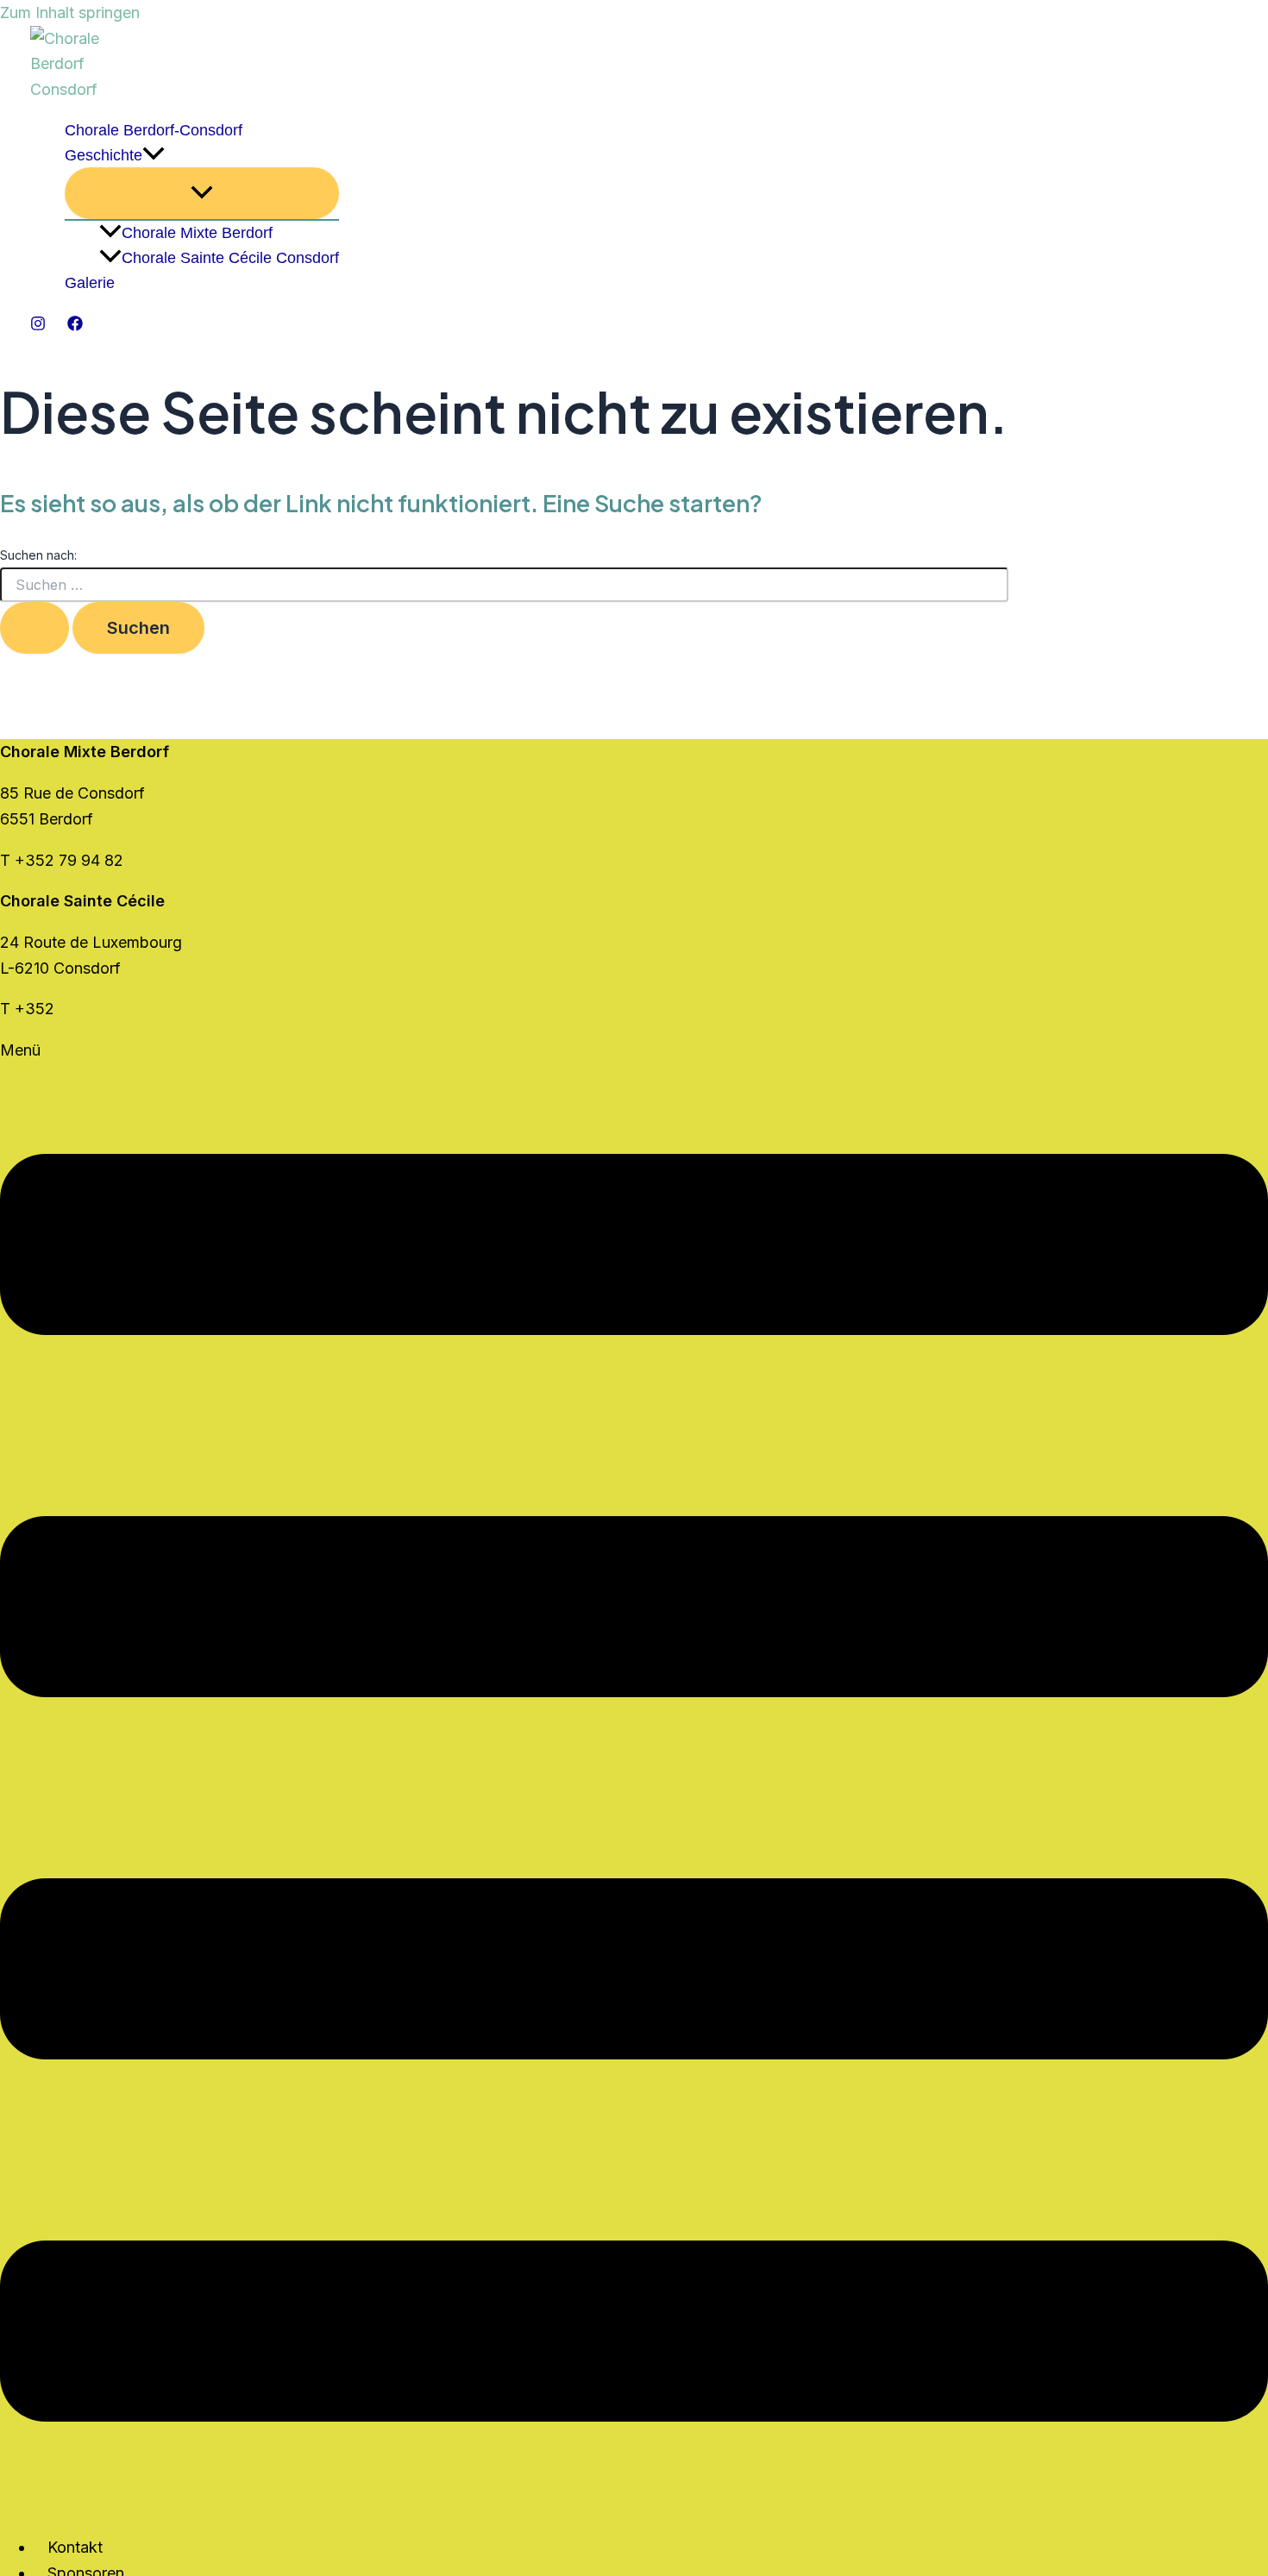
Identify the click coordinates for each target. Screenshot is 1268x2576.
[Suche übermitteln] (35, 628)
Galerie (90, 283)
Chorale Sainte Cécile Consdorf (230, 258)
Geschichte (104, 155)
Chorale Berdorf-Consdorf (154, 130)
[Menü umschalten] (202, 193)
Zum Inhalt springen (70, 13)
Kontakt (75, 2547)
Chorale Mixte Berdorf (197, 233)
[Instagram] (38, 326)
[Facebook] (75, 326)
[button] (154, 156)
